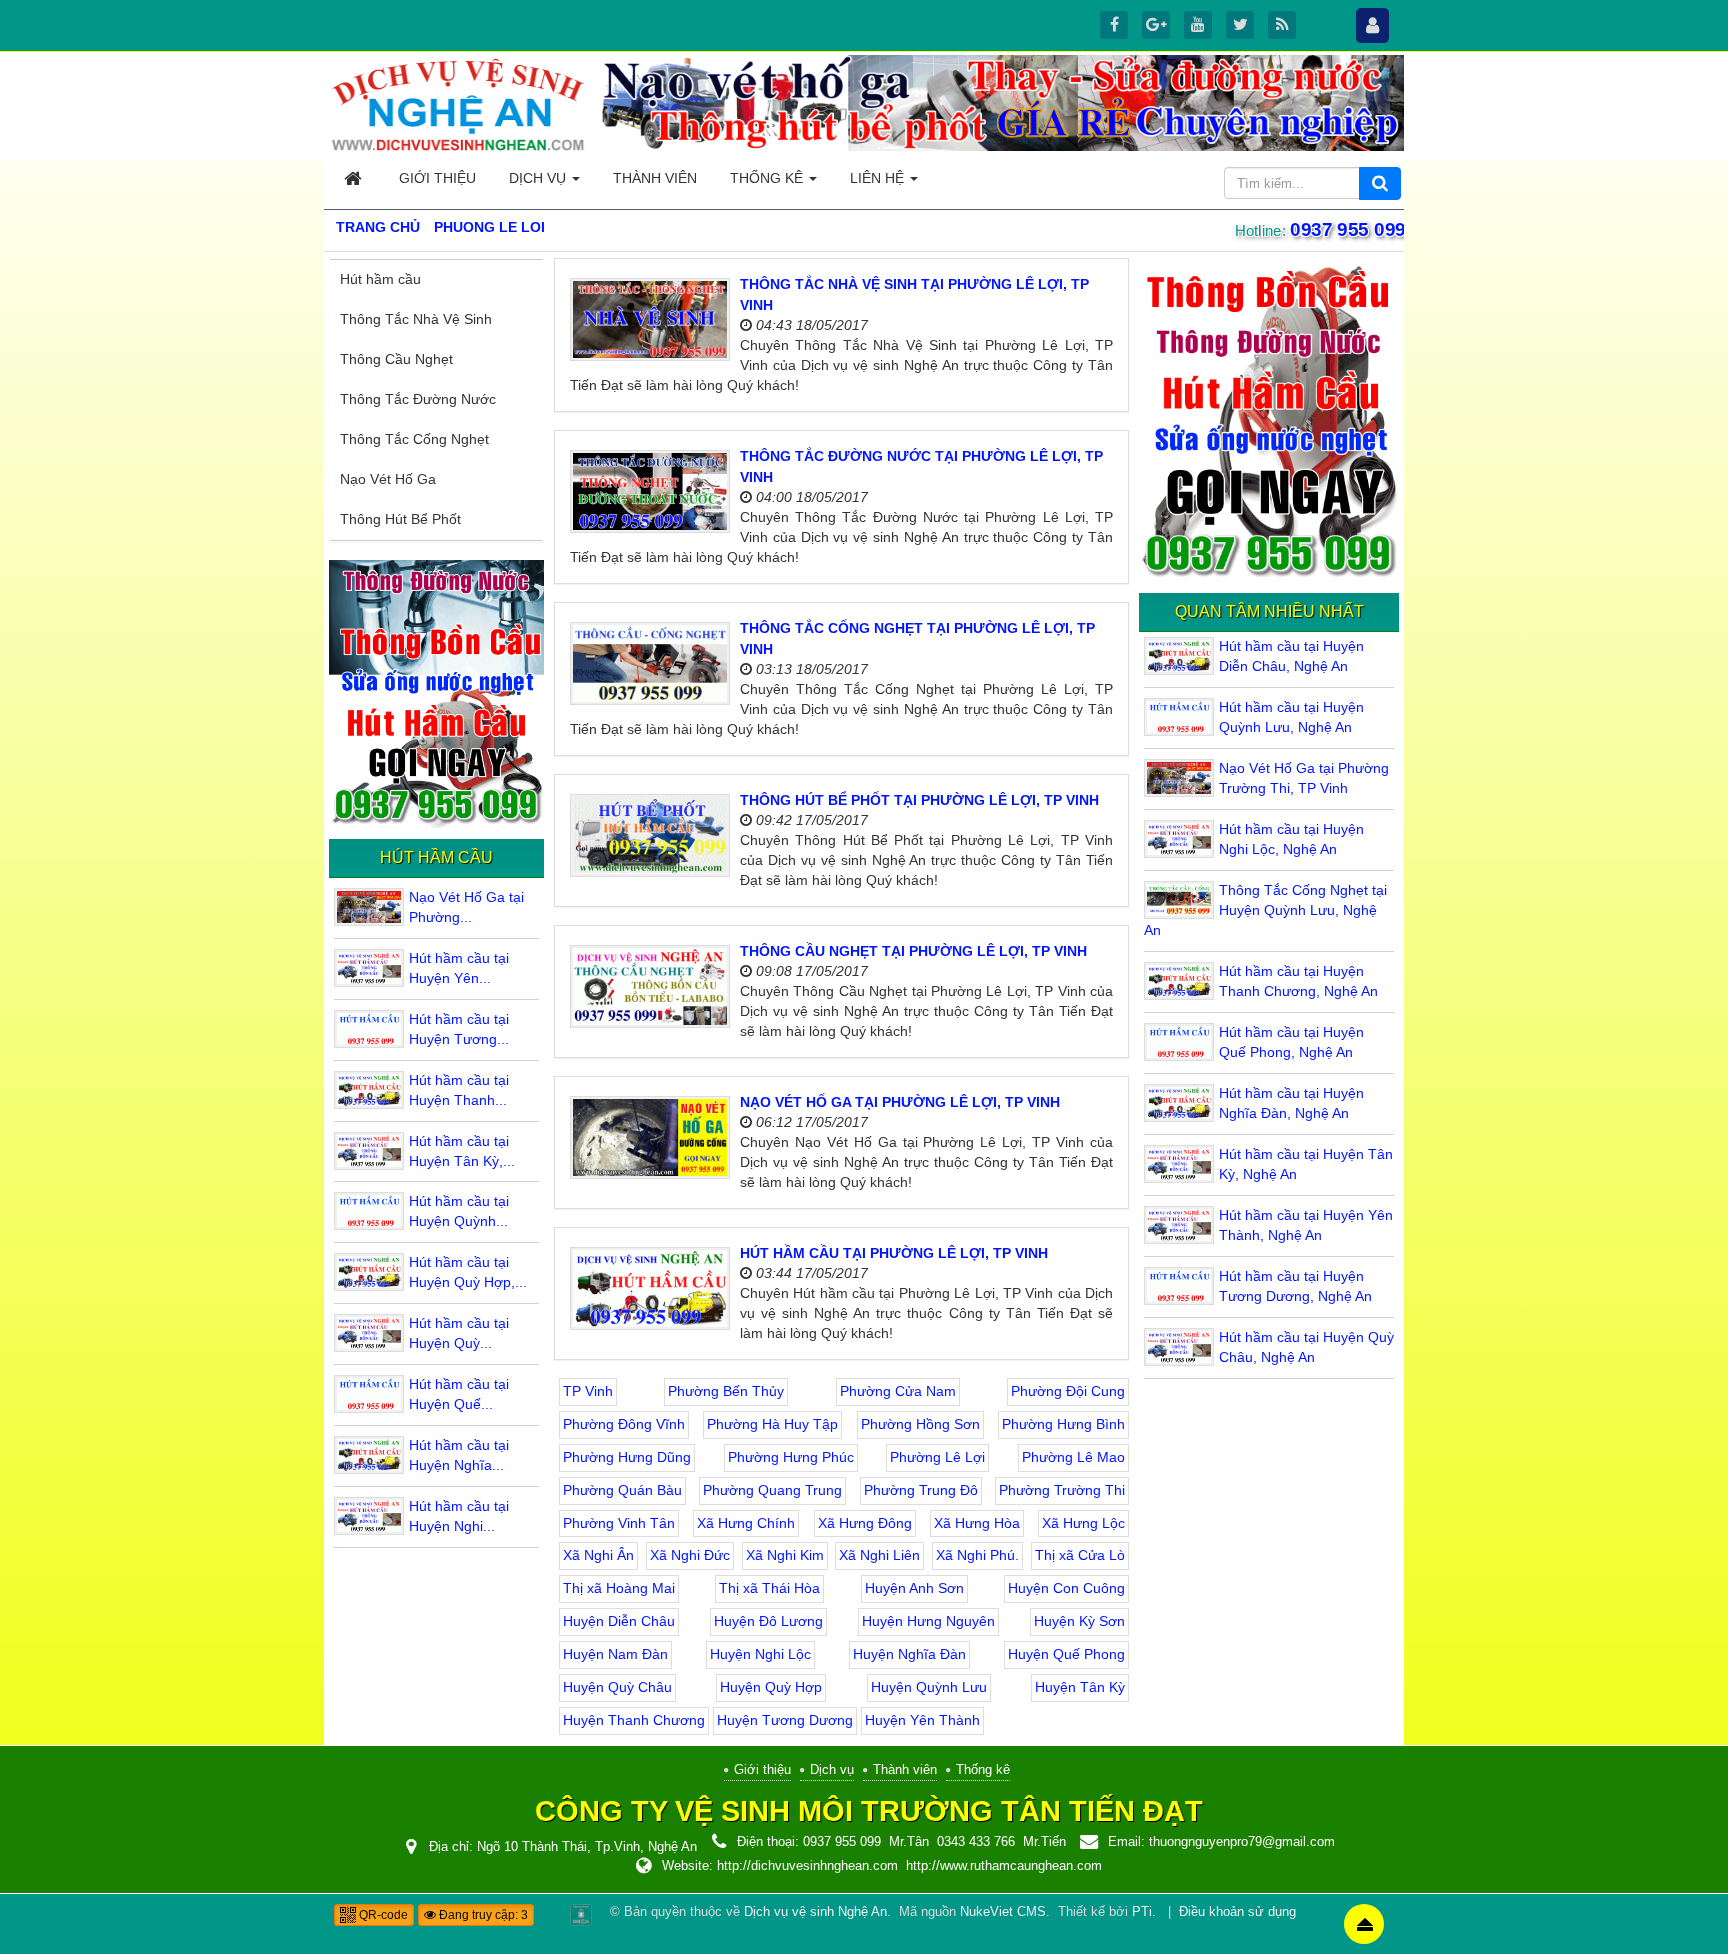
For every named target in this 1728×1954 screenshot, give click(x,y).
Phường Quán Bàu (622, 1490)
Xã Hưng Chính (746, 1523)
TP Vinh (588, 1391)
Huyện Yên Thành (922, 1720)
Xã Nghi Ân (598, 1555)
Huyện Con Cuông (1066, 1588)
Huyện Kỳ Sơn (1079, 1621)
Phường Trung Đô (921, 1490)
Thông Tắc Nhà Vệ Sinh (416, 319)
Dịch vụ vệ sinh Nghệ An (815, 1912)
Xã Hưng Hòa (977, 1523)
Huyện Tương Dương (785, 1720)
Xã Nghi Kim (785, 1555)
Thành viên (905, 1769)
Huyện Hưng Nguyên (928, 1621)
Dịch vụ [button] (539, 178)
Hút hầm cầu (380, 279)
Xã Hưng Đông (865, 1523)
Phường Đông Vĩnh (624, 1424)
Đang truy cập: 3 (482, 1915)
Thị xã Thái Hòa (769, 1588)
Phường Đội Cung (1068, 1391)
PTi (1142, 1912)
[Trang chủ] (355, 178)
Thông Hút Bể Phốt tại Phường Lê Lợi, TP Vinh (919, 800)
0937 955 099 (1349, 229)
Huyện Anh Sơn (914, 1588)
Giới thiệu (762, 1769)
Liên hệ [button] (879, 178)
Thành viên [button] (655, 178)
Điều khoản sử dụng (1237, 1912)
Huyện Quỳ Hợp (771, 1687)
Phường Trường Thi (1062, 1490)
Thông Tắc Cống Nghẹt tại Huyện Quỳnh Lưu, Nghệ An (1265, 910)
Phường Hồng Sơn (920, 1424)
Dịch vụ (832, 1769)
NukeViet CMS (1003, 1912)
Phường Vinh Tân (619, 1523)
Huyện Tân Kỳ (1080, 1687)
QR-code (382, 1915)
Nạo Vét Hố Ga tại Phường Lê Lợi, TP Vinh (900, 1102)
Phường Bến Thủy (726, 1391)
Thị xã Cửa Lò (1080, 1555)
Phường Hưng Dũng (627, 1457)
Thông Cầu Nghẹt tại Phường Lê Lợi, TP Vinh (913, 951)
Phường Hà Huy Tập (772, 1424)
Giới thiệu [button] (437, 178)
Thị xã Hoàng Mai (619, 1588)
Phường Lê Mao (1073, 1457)
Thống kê (983, 1769)
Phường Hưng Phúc (791, 1457)
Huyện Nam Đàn (615, 1654)
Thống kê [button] (768, 178)
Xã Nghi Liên (879, 1555)
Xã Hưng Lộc (1083, 1523)
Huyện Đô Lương (768, 1621)
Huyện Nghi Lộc (760, 1654)
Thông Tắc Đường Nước (418, 399)
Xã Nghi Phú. (977, 1555)
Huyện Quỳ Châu (617, 1687)
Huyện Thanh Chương (634, 1720)
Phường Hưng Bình (1063, 1424)
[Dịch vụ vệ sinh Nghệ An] (459, 104)
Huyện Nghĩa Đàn (909, 1654)
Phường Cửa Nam (898, 1391)
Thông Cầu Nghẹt (396, 359)
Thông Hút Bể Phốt (400, 519)
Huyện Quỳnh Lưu (929, 1687)
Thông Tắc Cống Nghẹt (414, 439)
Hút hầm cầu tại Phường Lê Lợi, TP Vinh (894, 1253)
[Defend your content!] (581, 1914)
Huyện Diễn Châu (619, 1621)
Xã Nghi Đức (690, 1555)
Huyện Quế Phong (1066, 1654)
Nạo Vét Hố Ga (388, 479)
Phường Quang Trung (772, 1490)
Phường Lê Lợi (937, 1457)
